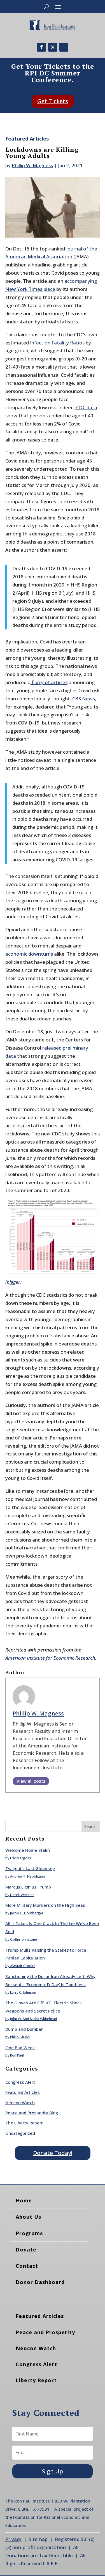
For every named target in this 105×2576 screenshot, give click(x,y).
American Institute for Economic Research (50, 1658)
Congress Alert (20, 2082)
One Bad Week (20, 2048)
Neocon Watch (20, 2103)
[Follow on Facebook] (41, 47)
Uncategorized (20, 2133)
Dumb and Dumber (24, 2029)
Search (90, 1826)
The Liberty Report (24, 2123)
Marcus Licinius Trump (28, 1887)
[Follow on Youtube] (64, 47)
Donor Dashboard (40, 2282)
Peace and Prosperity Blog (32, 2113)
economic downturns (29, 954)
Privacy (13, 2539)
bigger (13, 1282)
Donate (26, 2250)
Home (24, 2200)
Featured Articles (27, 139)
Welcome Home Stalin (28, 1850)
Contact (27, 2266)
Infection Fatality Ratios (57, 343)
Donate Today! (53, 2153)
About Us (28, 2217)
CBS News (83, 699)
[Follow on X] (53, 47)
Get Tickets (53, 101)
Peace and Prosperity (45, 2332)
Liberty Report (36, 2380)
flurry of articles (49, 682)
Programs (29, 2233)
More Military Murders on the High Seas (45, 1905)
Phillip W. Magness (32, 165)
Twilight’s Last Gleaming (30, 1868)
